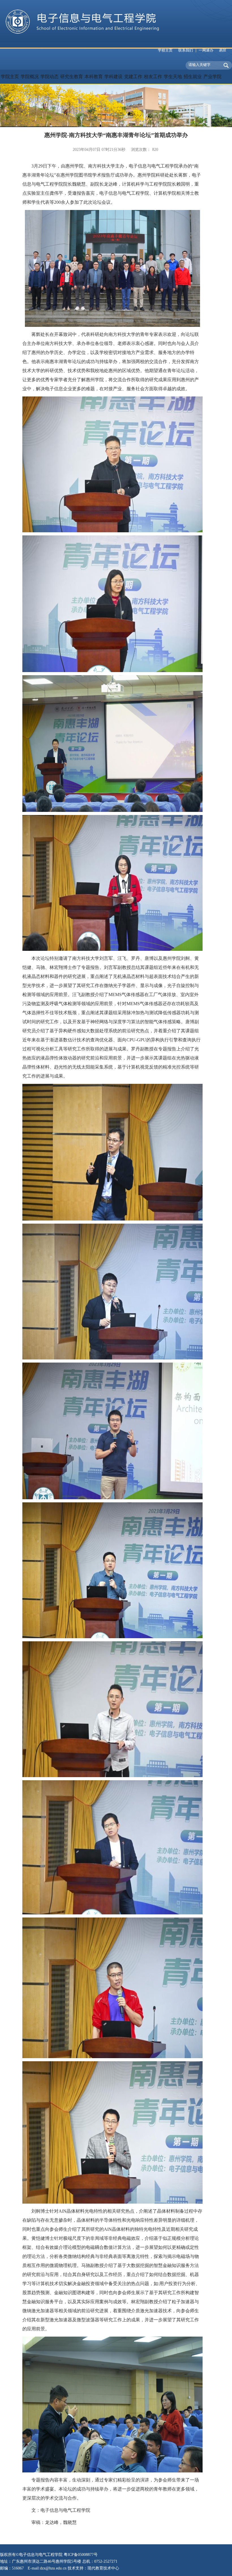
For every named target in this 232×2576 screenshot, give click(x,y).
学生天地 (173, 77)
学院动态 (50, 77)
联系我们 (186, 50)
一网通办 (206, 50)
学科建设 (113, 77)
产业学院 (212, 77)
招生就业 (193, 77)
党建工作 (133, 77)
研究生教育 (72, 77)
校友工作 (153, 77)
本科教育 (94, 77)
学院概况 (30, 77)
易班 (223, 50)
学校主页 (165, 50)
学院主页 (10, 77)
